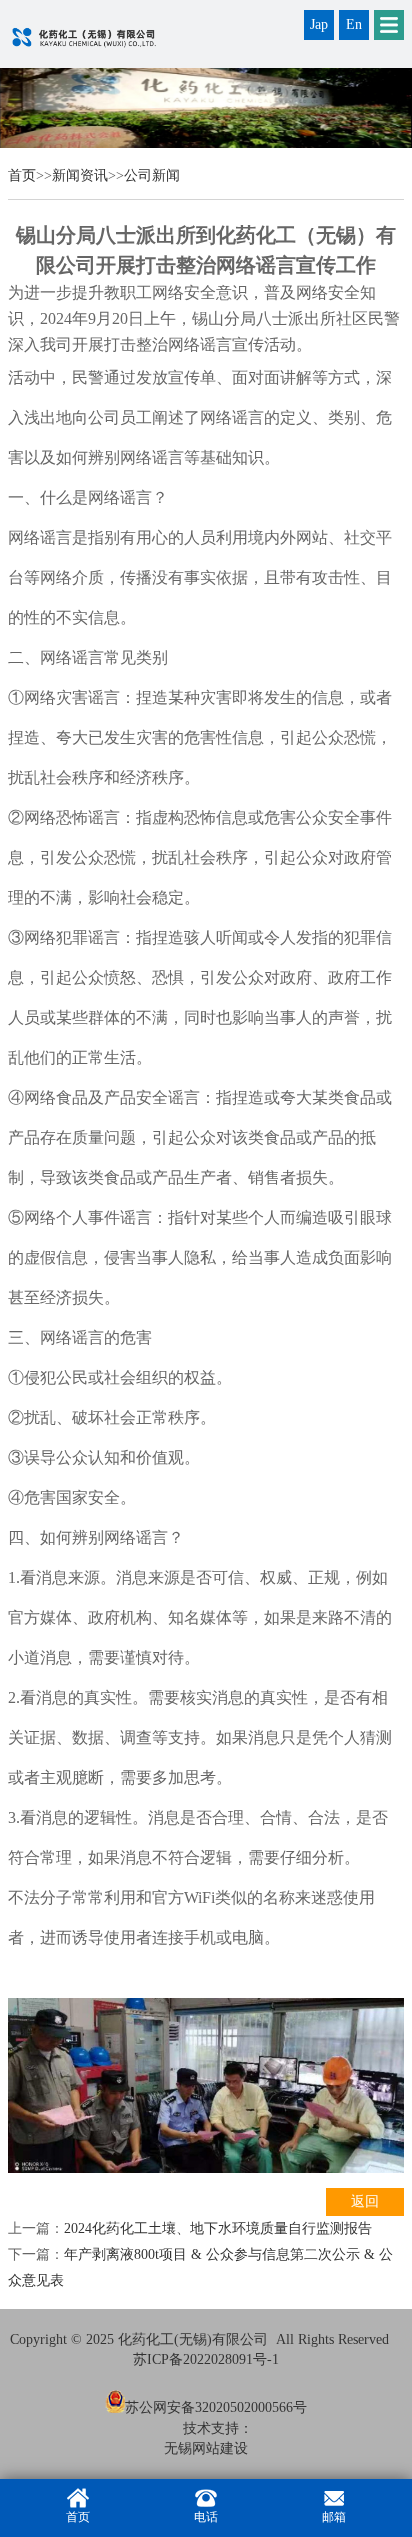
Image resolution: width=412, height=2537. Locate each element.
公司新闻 (152, 175)
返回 (365, 2201)
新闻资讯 (80, 175)
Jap (319, 24)
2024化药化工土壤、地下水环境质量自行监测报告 (218, 2228)
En (354, 24)
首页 (22, 175)
